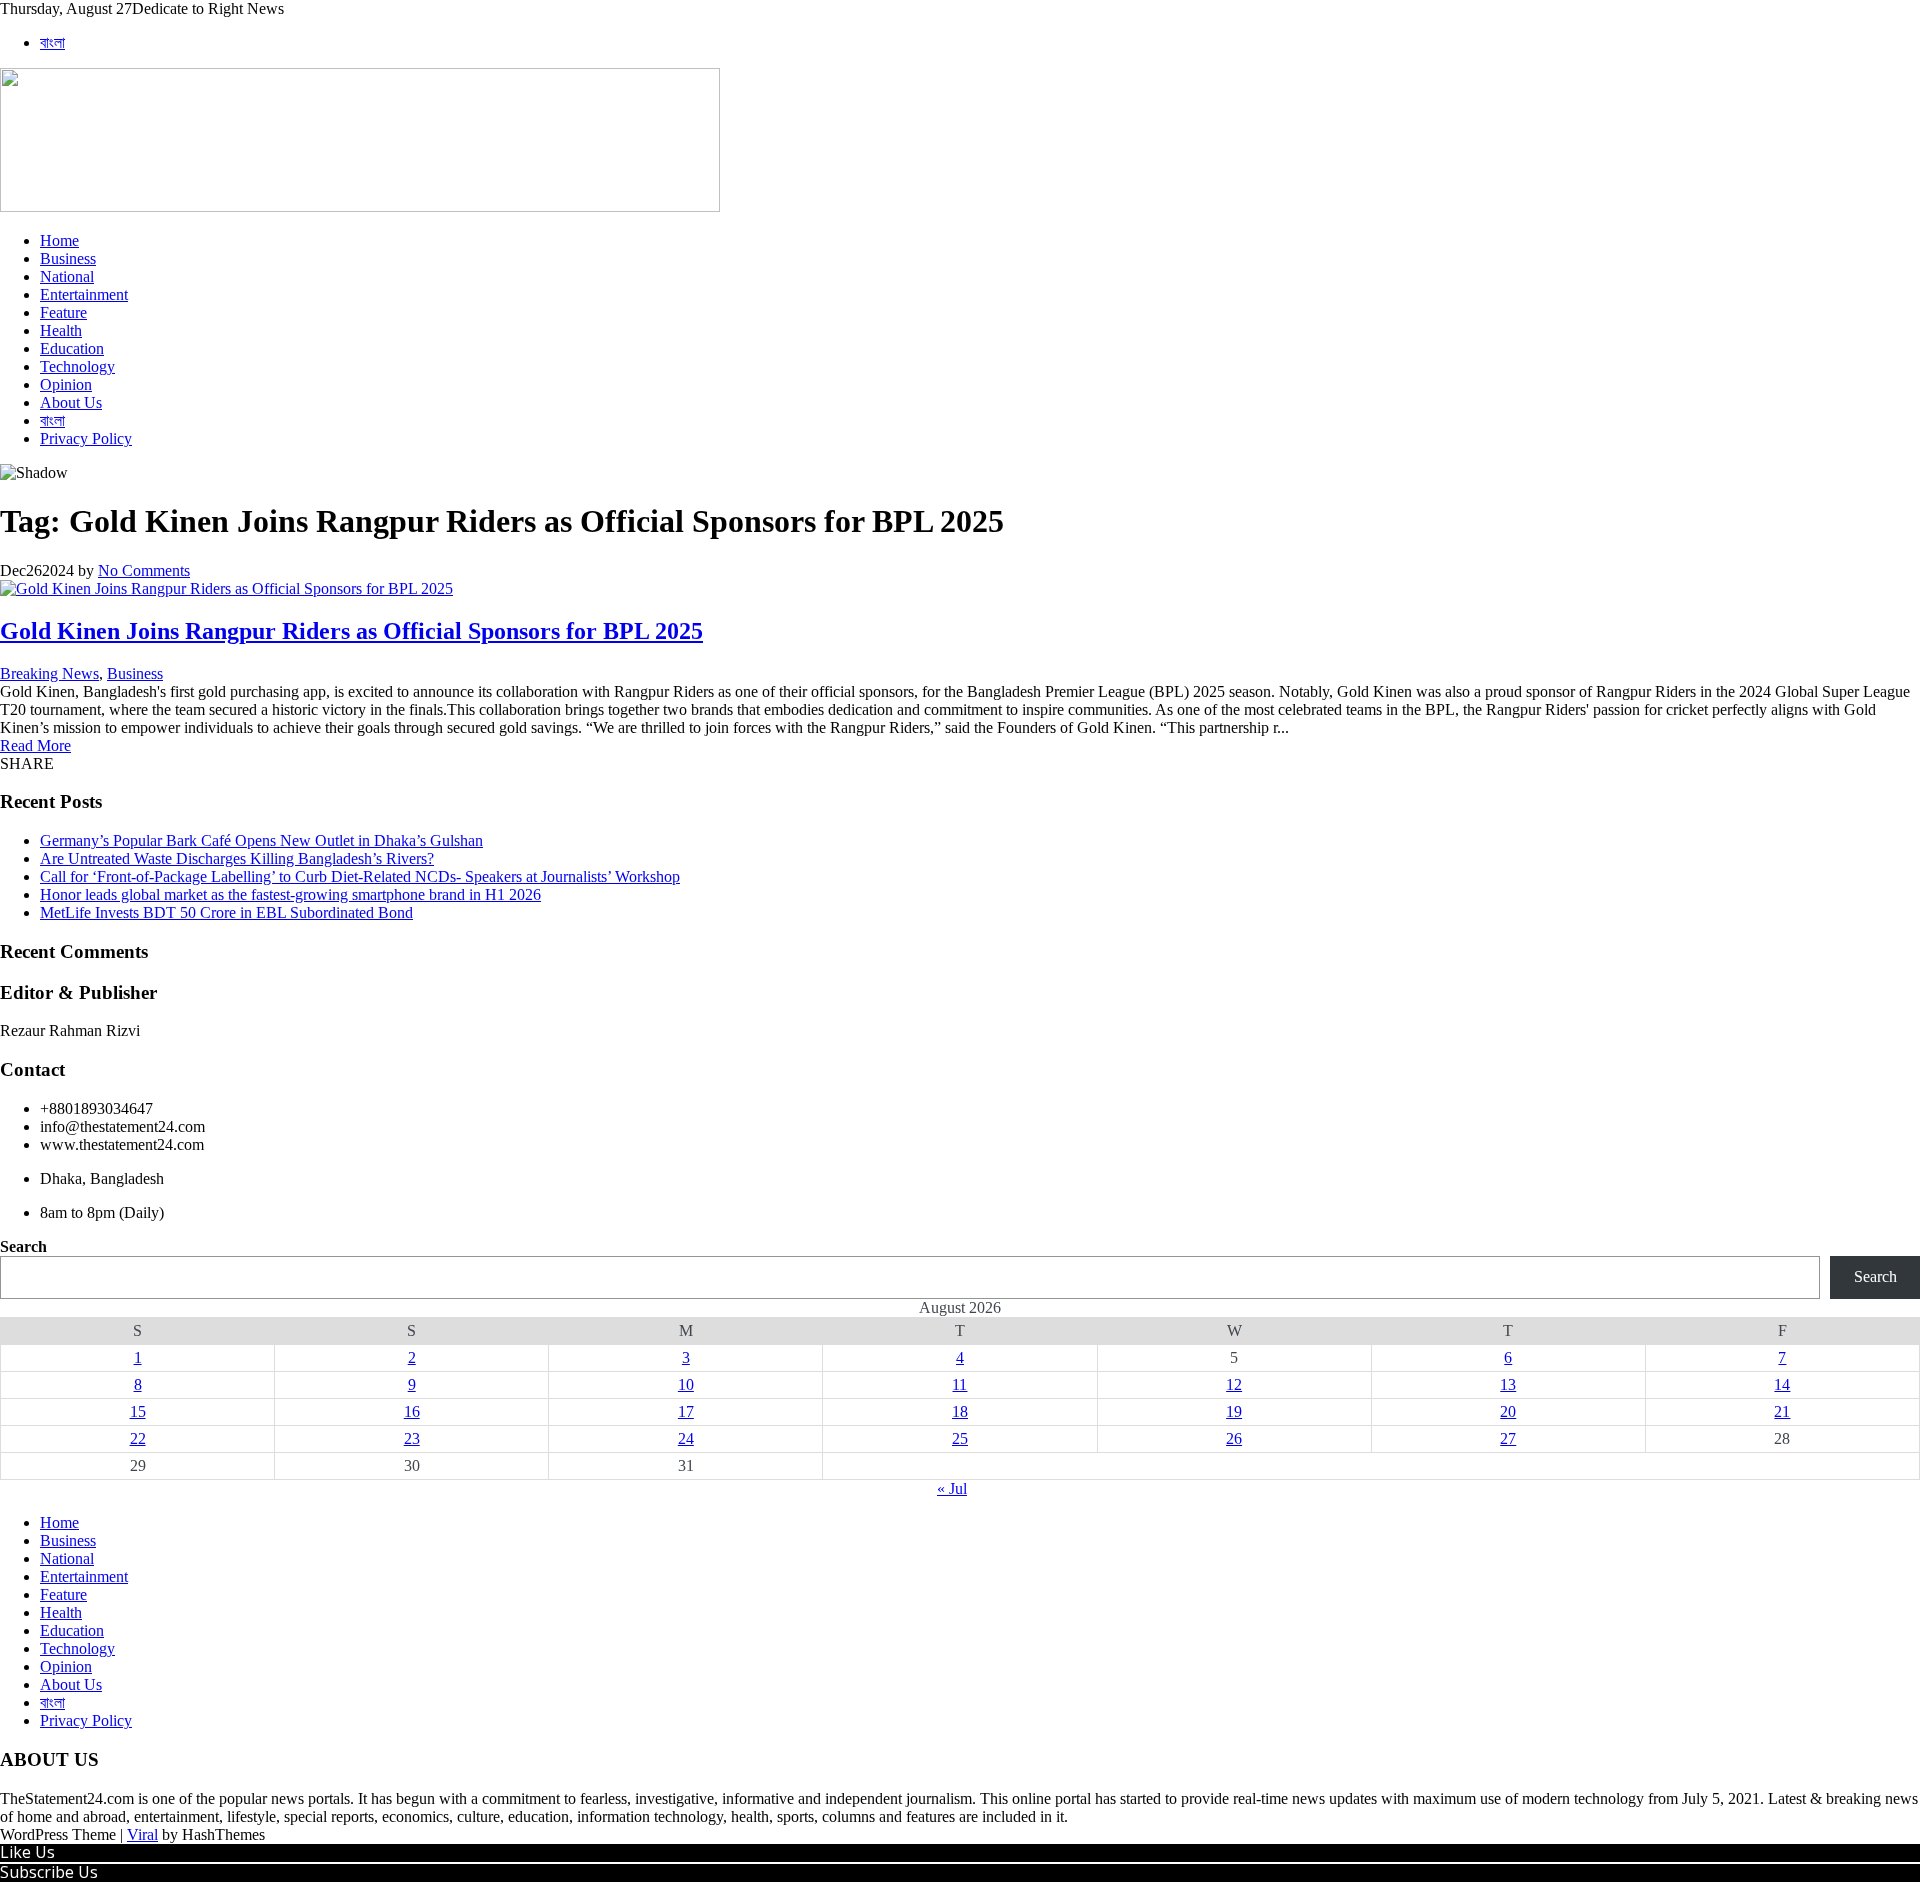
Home (59, 240)
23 (412, 1438)
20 (1508, 1411)
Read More (35, 745)
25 (960, 1438)
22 (138, 1438)
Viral (142, 1834)
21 (1782, 1411)
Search (23, 1246)
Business (68, 258)
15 (138, 1411)
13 (1508, 1384)
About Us (71, 402)
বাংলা (52, 42)
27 (1508, 1438)
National (67, 276)
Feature (63, 312)
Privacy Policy (86, 438)
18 (960, 1411)
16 (412, 1411)
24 (686, 1438)
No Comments (144, 570)
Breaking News (49, 673)
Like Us (27, 1852)
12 (1234, 1384)
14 (1782, 1384)
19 (1234, 1411)
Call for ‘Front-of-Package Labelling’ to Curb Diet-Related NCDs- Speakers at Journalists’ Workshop (360, 876)
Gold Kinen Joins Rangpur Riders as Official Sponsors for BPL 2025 (351, 631)
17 (686, 1411)
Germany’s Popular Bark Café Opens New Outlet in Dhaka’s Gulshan (261, 840)
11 (959, 1384)
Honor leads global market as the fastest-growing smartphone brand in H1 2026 (290, 894)
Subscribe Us (49, 1872)
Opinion (66, 384)
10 (686, 1384)
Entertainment (84, 294)
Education (72, 348)
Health (61, 330)
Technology (77, 366)
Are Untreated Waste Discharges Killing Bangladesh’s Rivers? (237, 858)
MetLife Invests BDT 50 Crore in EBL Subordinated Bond (226, 912)
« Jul (952, 1488)
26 (1234, 1438)
